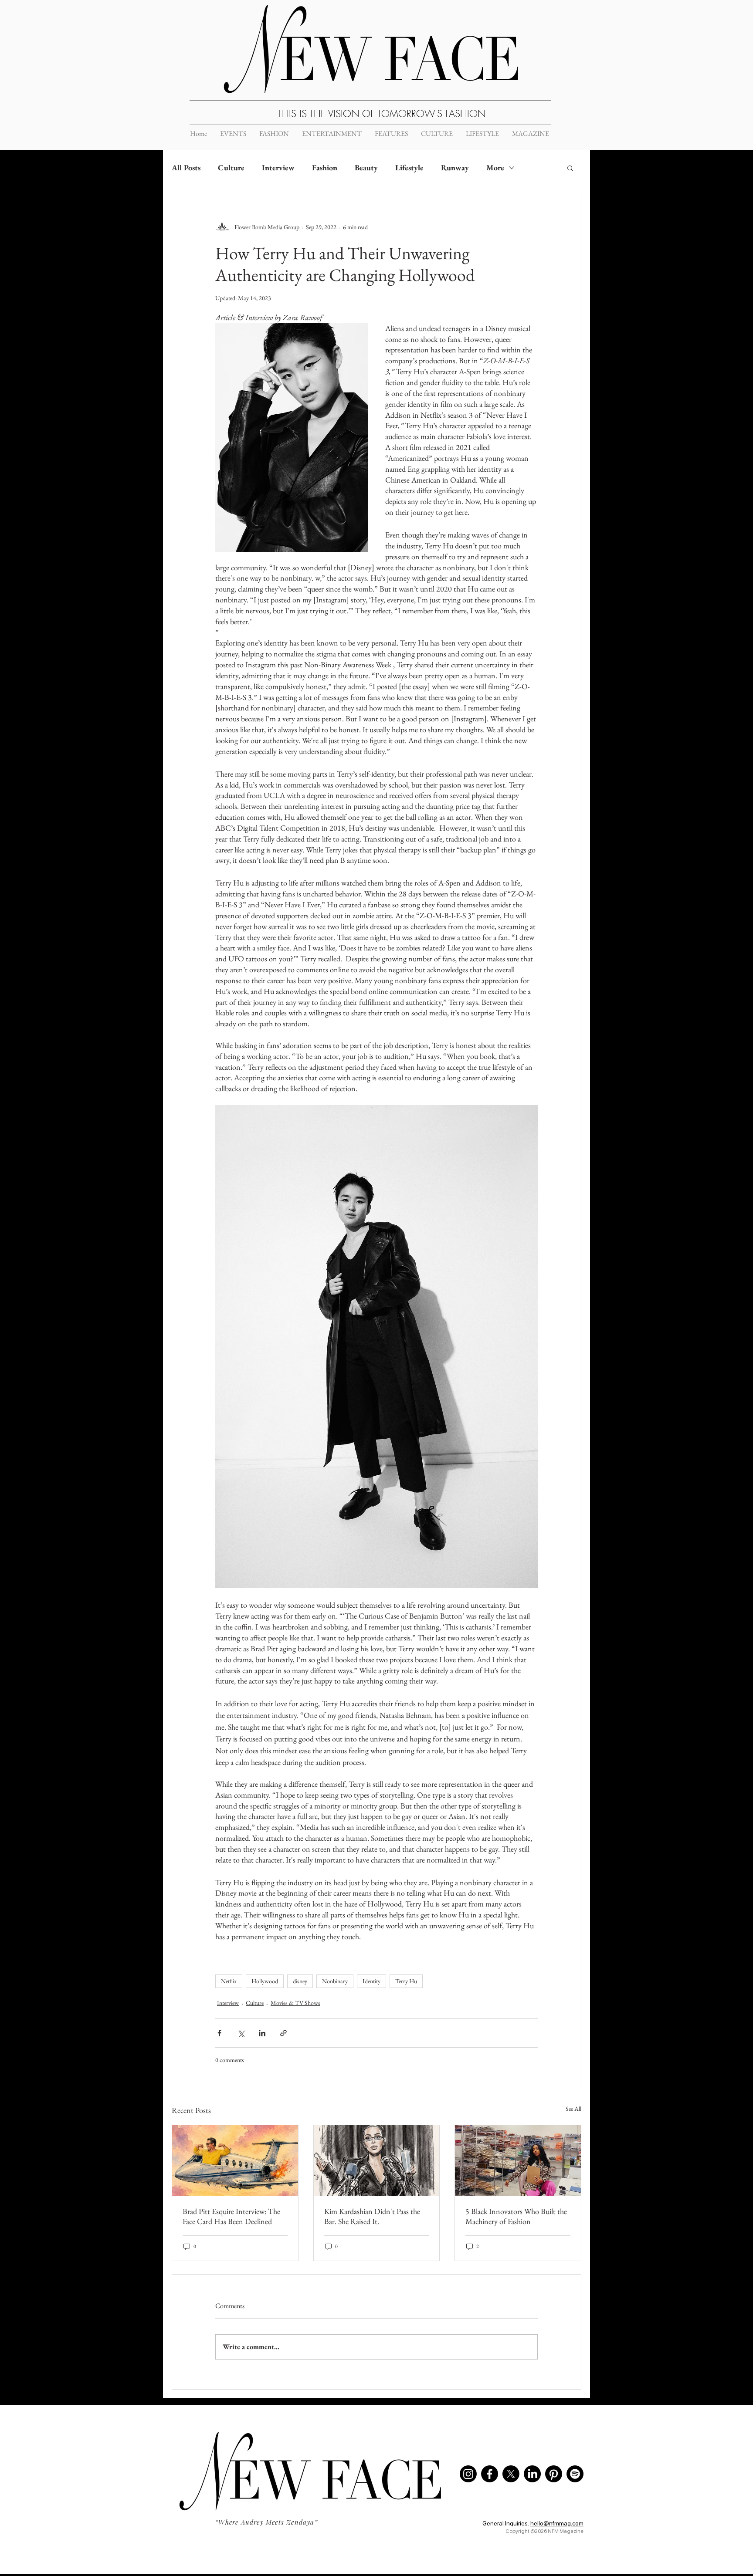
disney (300, 1981)
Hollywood (265, 1981)
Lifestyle (409, 167)
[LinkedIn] (532, 2474)
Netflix (229, 1981)
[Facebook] (490, 2474)
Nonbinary (335, 1981)
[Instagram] (468, 2474)
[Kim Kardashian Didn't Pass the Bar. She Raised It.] (377, 2160)
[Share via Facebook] (219, 2033)
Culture (231, 167)
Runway (455, 167)
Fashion (325, 167)
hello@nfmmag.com (557, 2523)
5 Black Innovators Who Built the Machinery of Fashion (516, 2216)
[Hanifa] (518, 2160)
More (495, 167)
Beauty (366, 167)
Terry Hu (406, 1981)
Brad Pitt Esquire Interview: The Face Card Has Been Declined (231, 2216)
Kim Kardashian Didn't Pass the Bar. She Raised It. (372, 2216)
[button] (570, 168)
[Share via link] (283, 2033)
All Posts (186, 167)
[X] (511, 2474)
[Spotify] (575, 2474)
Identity (371, 1981)
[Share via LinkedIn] (262, 2033)
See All (573, 2109)
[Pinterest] (554, 2474)
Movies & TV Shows (295, 2003)
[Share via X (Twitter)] (241, 2033)
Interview (278, 167)
